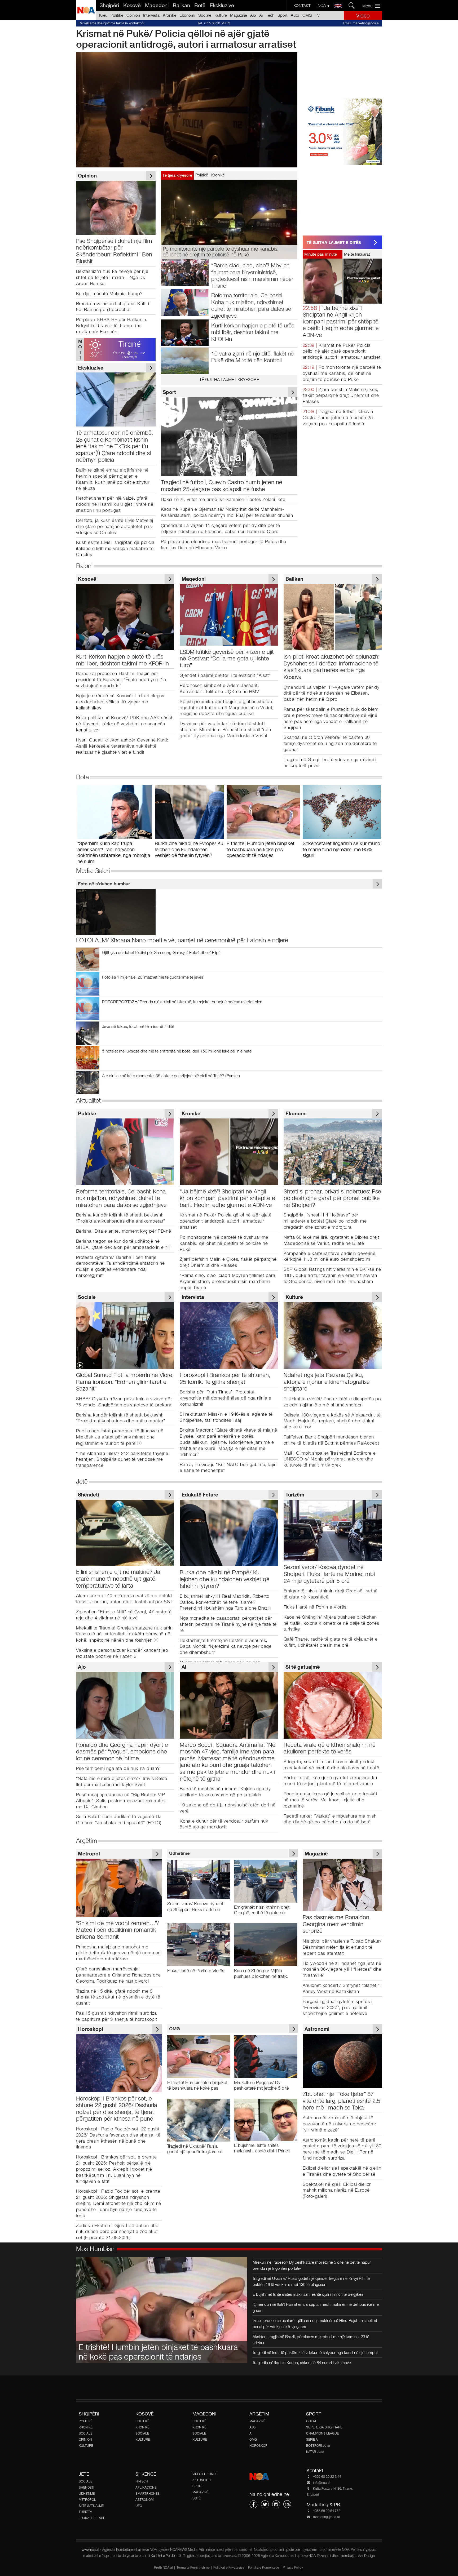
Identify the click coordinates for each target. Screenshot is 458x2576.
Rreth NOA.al (163, 2568)
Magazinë (239, 15)
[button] (373, 6)
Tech (270, 15)
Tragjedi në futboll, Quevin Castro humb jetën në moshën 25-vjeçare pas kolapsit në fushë (339, 418)
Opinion (133, 15)
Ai (261, 15)
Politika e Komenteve (264, 2568)
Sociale (205, 15)
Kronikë (169, 15)
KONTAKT (302, 6)
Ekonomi (187, 15)
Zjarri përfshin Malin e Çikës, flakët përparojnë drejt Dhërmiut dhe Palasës (341, 396)
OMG (307, 15)
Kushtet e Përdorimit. (167, 2556)
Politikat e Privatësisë (229, 2568)
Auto (295, 15)
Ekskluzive (222, 5)
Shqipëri (109, 5)
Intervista (151, 15)
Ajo (253, 15)
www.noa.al (90, 2550)
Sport (283, 15)
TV (317, 15)
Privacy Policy (293, 2568)
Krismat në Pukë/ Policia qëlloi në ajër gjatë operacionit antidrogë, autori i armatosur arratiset (342, 351)
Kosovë (132, 5)
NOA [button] (322, 5)
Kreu (103, 15)
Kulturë (221, 15)
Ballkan (181, 5)
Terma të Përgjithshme (193, 2568)
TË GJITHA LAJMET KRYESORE (229, 379)
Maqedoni (157, 5)
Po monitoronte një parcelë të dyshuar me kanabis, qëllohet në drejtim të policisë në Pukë (342, 373)
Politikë (117, 15)
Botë (200, 5)
